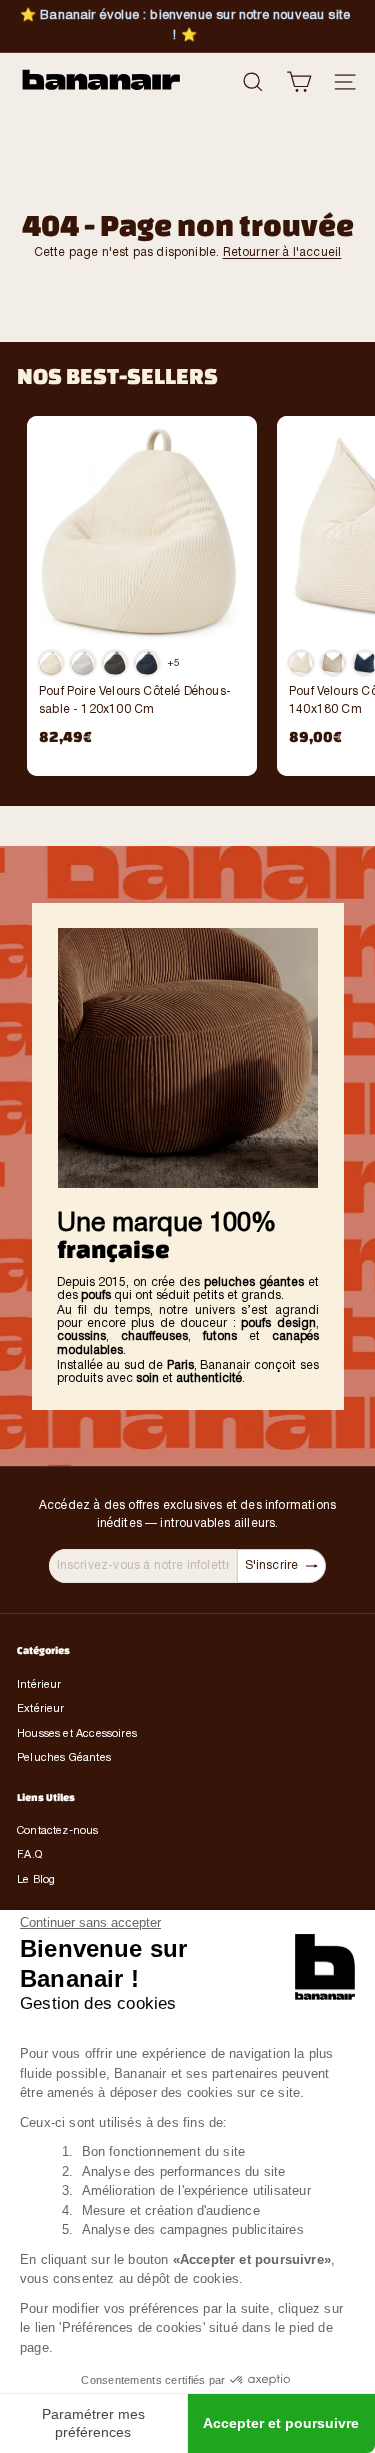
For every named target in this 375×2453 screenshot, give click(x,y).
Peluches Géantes (64, 1758)
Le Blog (36, 1880)
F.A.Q (29, 1855)
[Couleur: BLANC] (51, 663)
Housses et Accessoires (77, 1734)
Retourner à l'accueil (282, 252)
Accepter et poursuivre (281, 2423)
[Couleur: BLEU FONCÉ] (147, 663)
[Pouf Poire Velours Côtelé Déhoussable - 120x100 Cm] (142, 587)
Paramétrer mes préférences (93, 2423)
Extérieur (41, 1709)
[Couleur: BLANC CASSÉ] (301, 663)
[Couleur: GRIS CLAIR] (83, 663)
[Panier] (299, 82)
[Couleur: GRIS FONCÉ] (115, 663)
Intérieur (39, 1685)
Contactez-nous (58, 1831)
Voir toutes (328, 376)
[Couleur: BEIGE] (333, 663)
